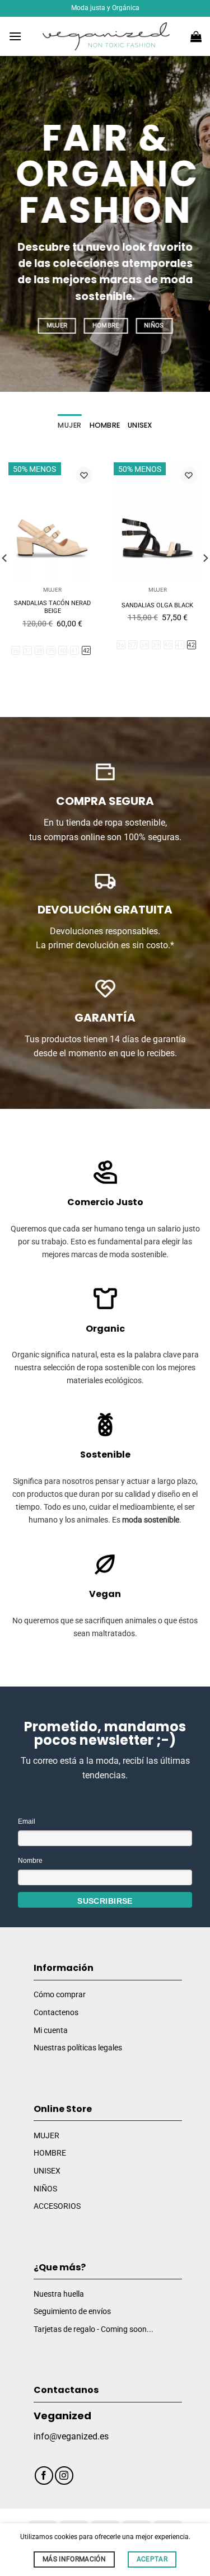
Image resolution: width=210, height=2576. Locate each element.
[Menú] (15, 36)
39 (51, 651)
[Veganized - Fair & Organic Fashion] (106, 36)
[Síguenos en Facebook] (44, 2476)
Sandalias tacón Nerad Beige (52, 607)
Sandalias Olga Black (157, 605)
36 (16, 651)
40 (63, 651)
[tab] (69, 425)
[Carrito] (196, 36)
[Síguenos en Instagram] (64, 2476)
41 (75, 651)
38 (39, 651)
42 (87, 651)
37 (28, 651)
